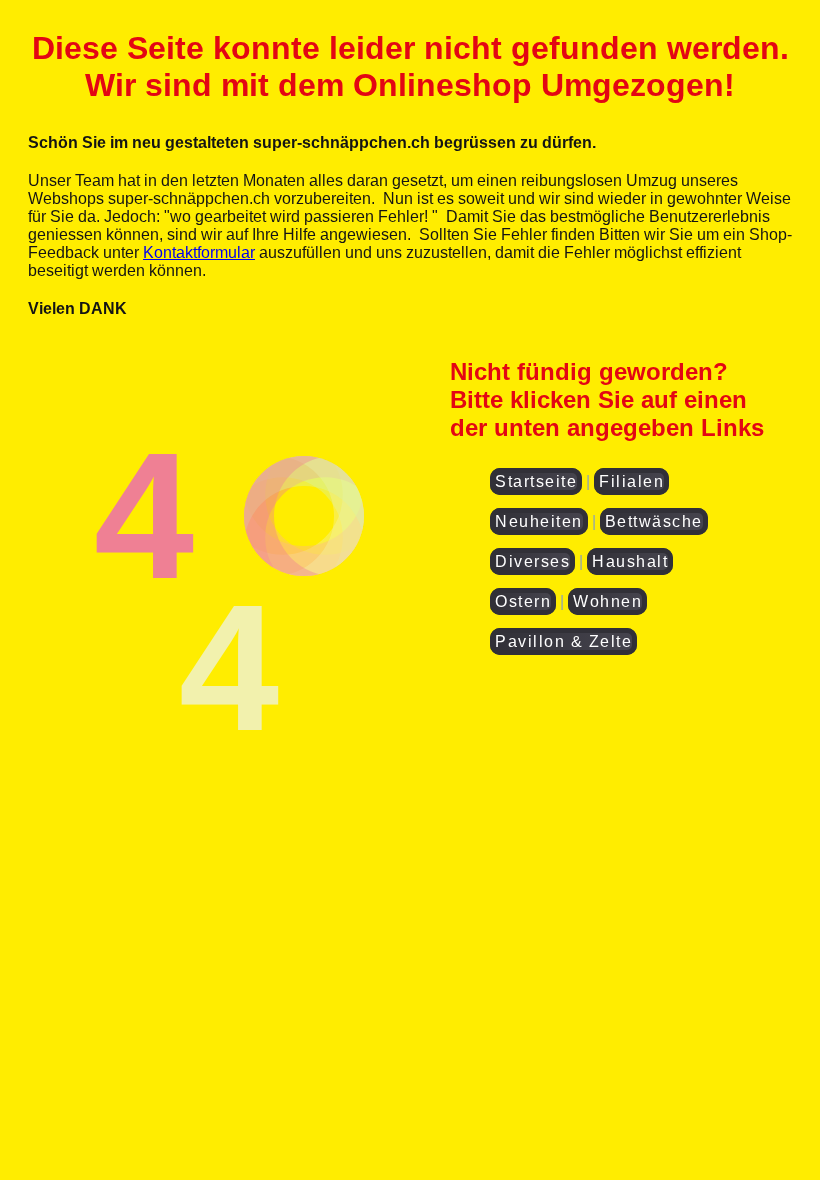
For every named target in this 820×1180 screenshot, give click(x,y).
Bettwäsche (654, 521)
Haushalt (630, 561)
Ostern (523, 601)
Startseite (536, 481)
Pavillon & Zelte (563, 641)
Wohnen (607, 601)
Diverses (532, 561)
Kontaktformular (199, 252)
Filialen (631, 481)
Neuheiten (539, 521)
